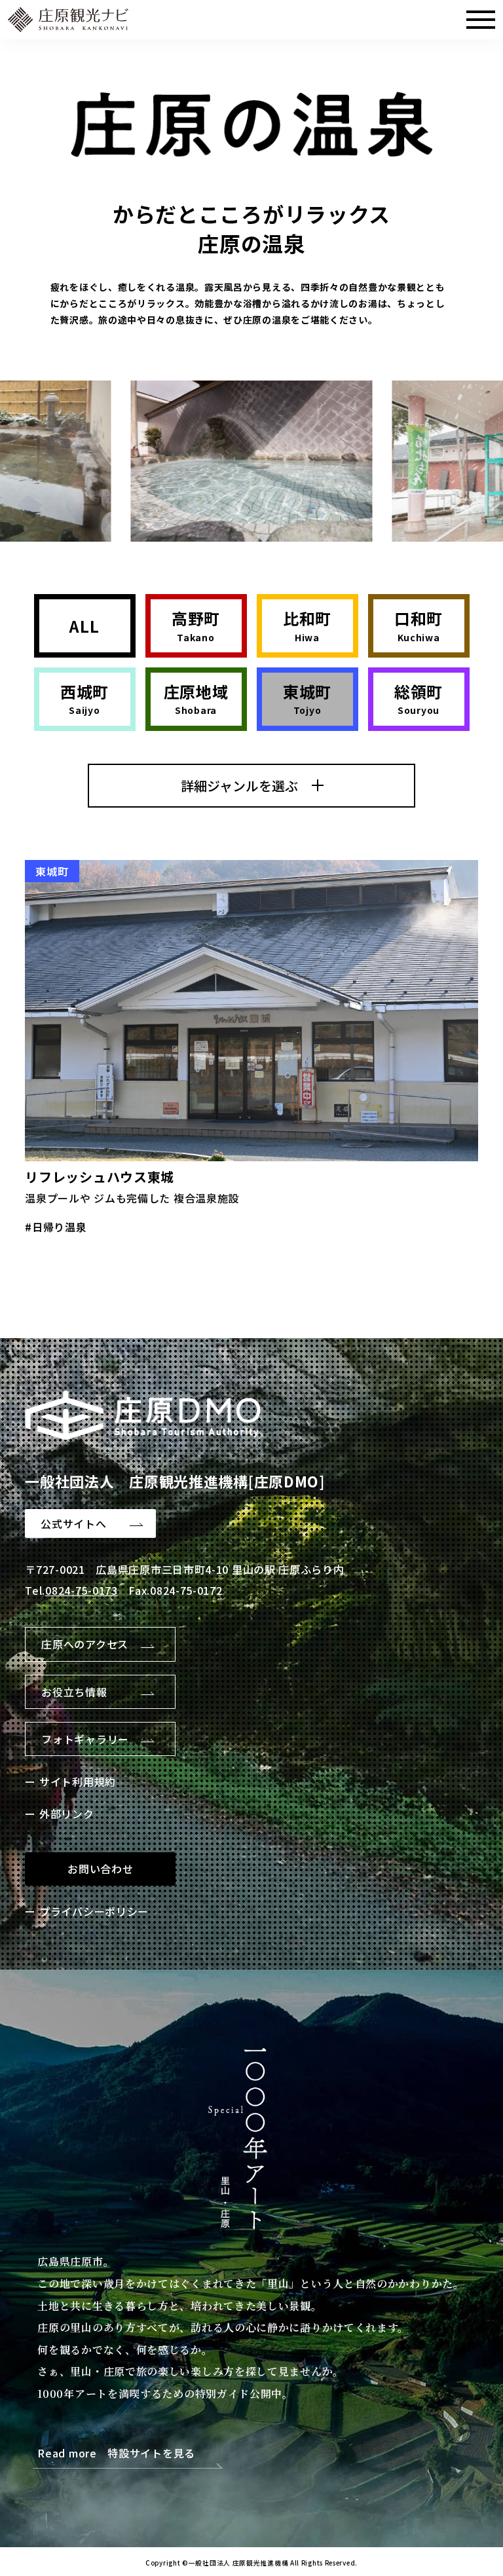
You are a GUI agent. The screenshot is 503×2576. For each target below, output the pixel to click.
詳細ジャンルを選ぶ (239, 786)
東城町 (307, 699)
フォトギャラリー (85, 1739)
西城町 (84, 699)
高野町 (196, 626)
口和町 (419, 626)
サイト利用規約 (78, 1782)
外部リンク (66, 1814)
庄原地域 (196, 699)
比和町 (307, 626)
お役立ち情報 (74, 1692)
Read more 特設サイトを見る (116, 2454)
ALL (84, 626)
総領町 (419, 699)
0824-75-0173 (81, 1590)
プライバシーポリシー (94, 1911)
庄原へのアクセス (85, 1644)
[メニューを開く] (481, 20)
